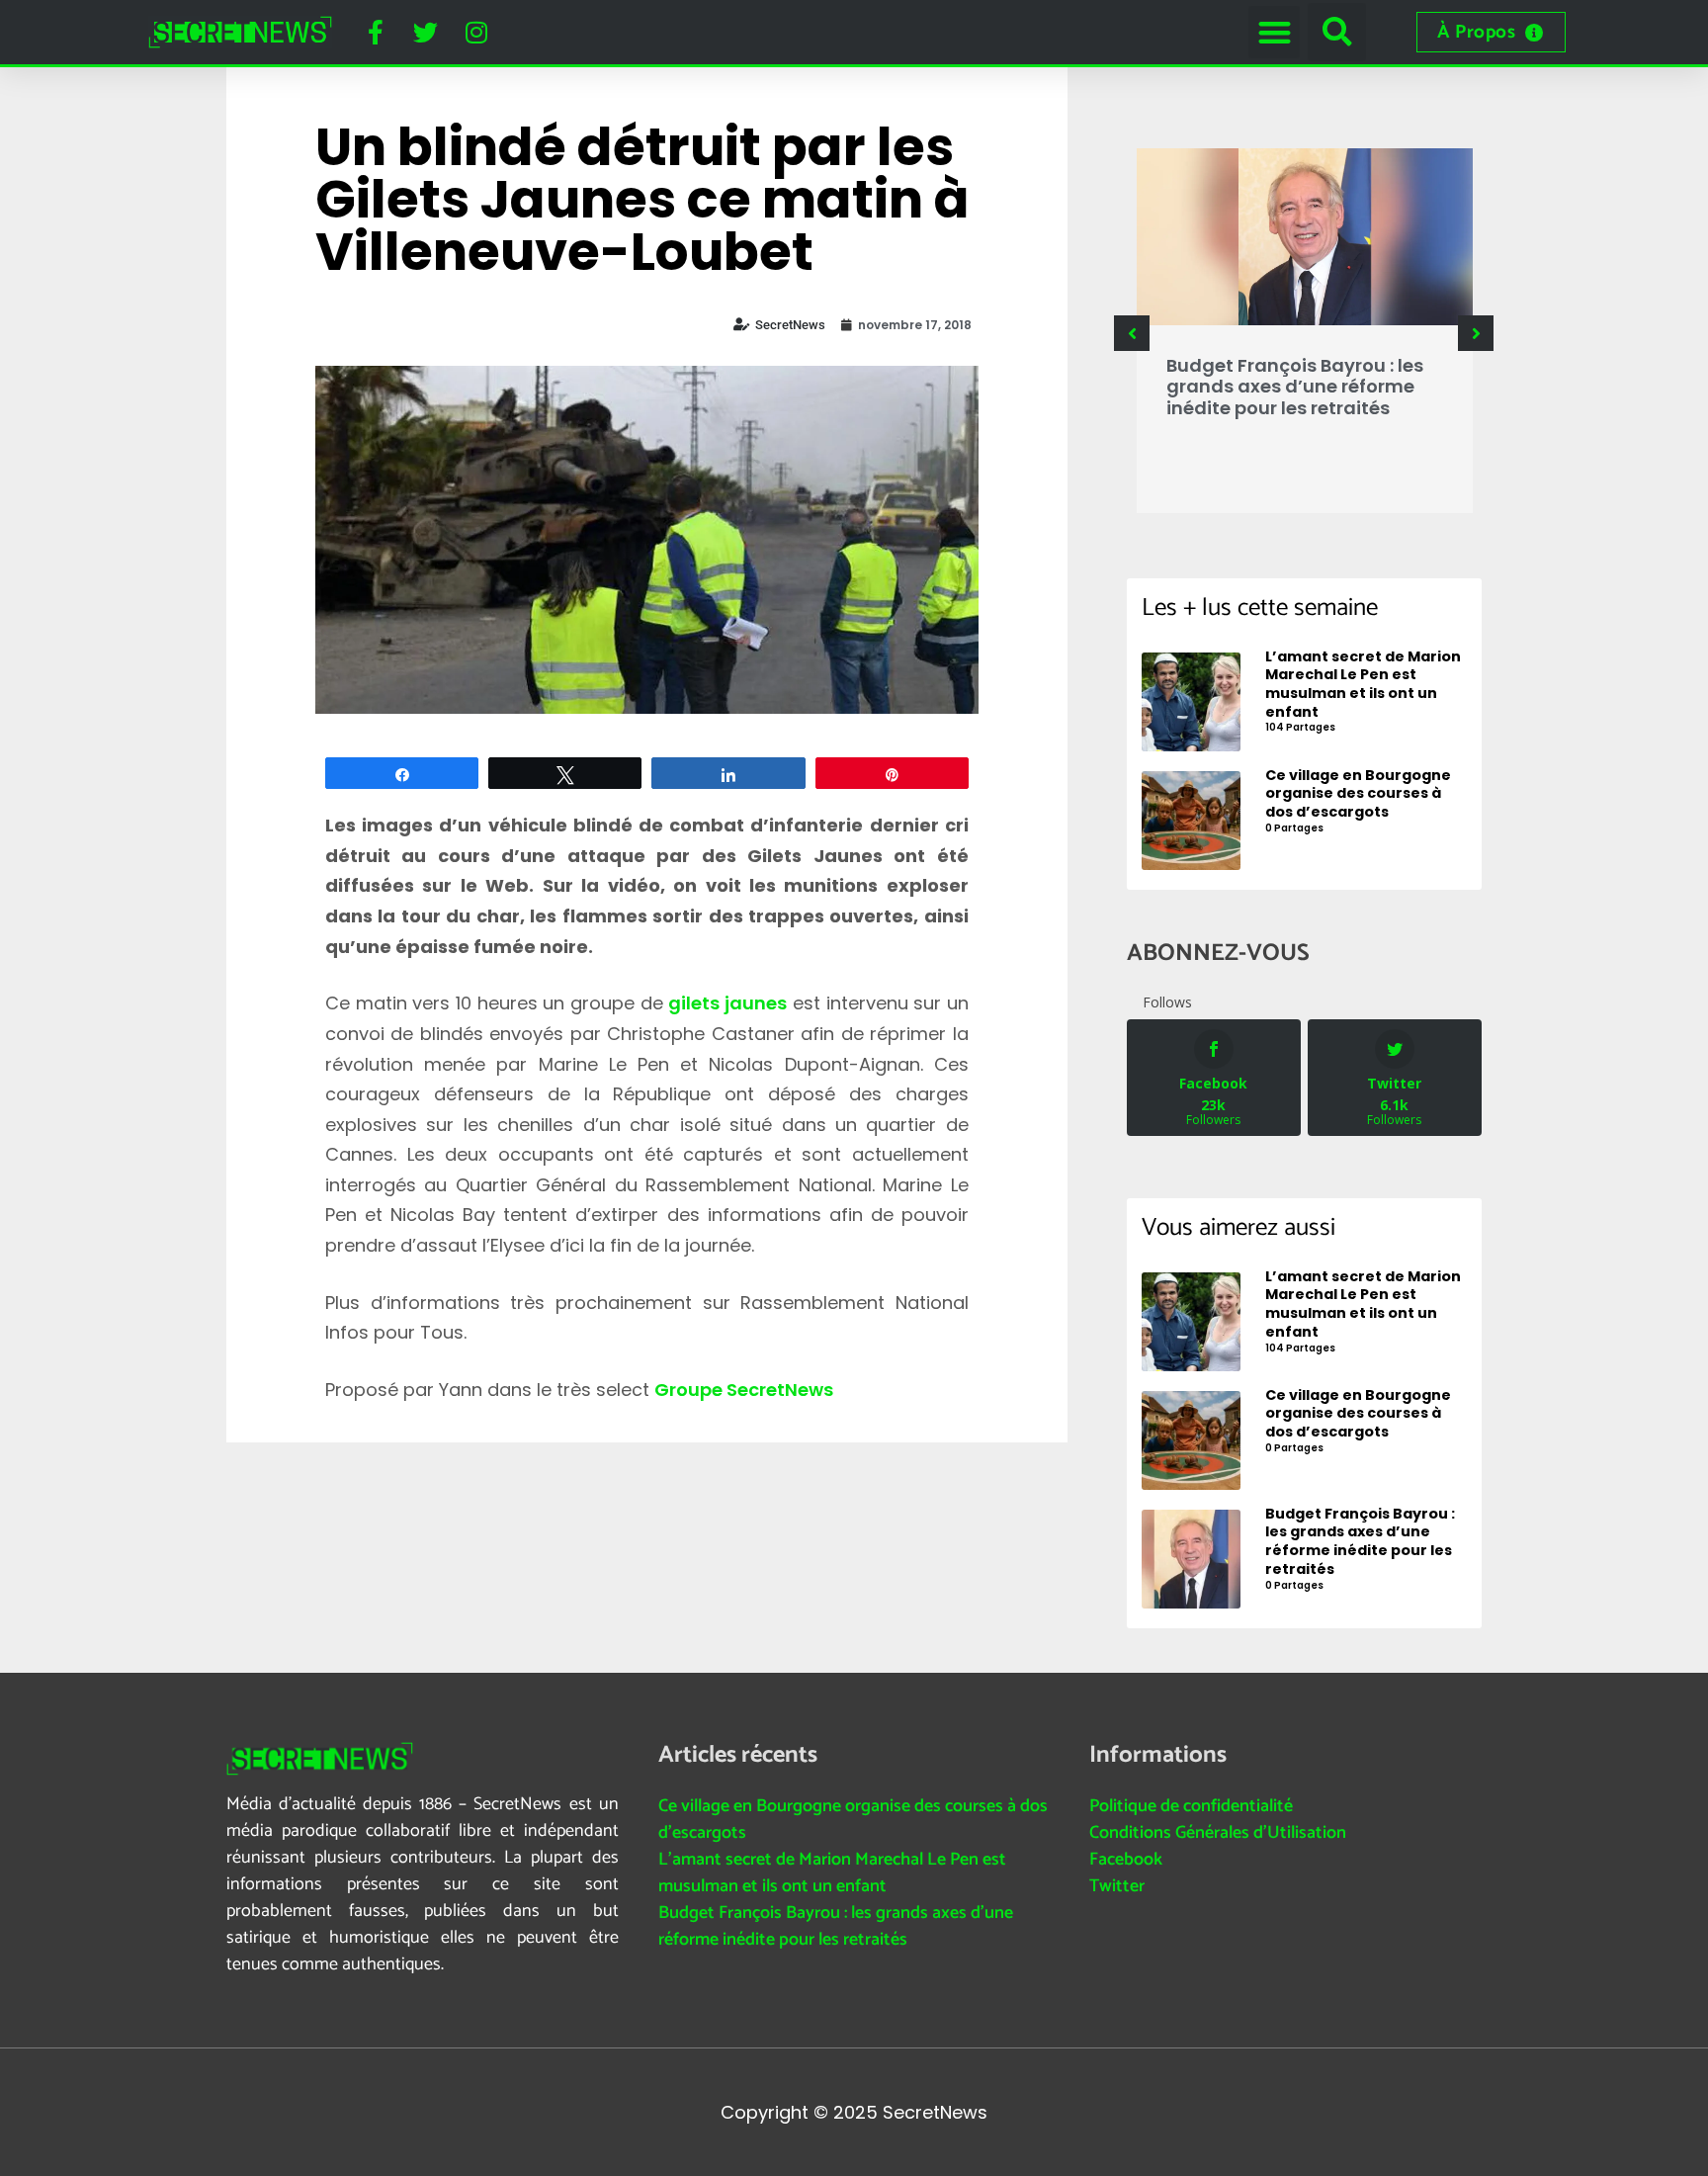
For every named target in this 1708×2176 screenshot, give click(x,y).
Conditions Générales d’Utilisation (1218, 1833)
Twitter (1117, 1886)
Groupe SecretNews (744, 1390)
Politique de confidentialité (1191, 1806)
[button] (1275, 32)
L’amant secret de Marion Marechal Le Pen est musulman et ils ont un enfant (832, 1873)
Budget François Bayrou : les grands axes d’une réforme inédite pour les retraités (1295, 387)
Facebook (1126, 1860)
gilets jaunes (727, 1003)
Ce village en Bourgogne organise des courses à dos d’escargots (853, 1820)
